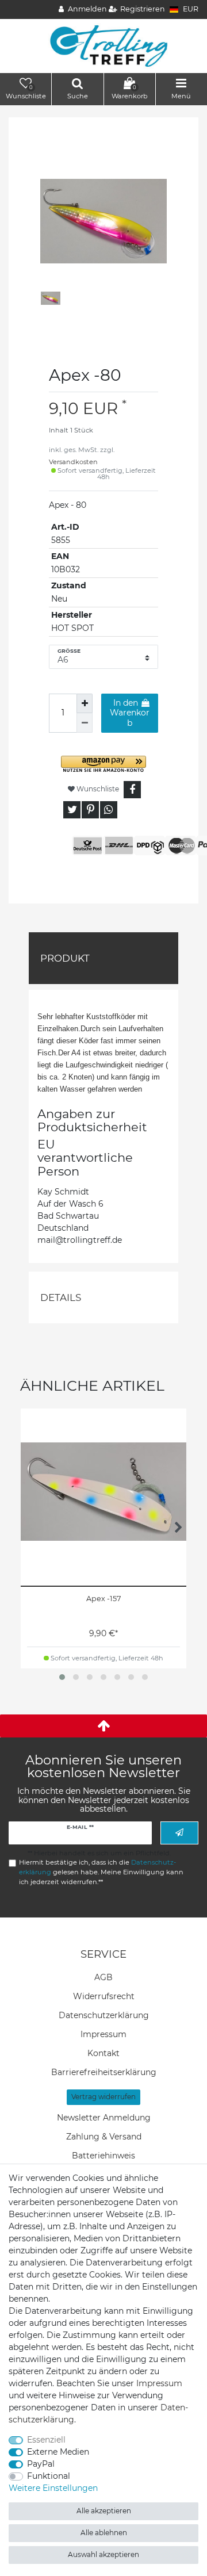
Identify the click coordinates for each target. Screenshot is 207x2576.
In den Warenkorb (130, 713)
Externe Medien (58, 2452)
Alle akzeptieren (104, 2511)
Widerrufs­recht (104, 1996)
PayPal (41, 2464)
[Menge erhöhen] (85, 703)
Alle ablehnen (104, 2533)
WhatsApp (109, 810)
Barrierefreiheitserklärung (104, 2072)
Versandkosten (73, 462)
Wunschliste (97, 789)
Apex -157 (103, 1599)
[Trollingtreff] (104, 45)
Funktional (49, 2476)
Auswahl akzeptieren (103, 2554)
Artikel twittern (72, 810)
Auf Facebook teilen (132, 790)
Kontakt (103, 2053)
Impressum (103, 2034)
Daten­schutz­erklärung (104, 2015)
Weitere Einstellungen (53, 2488)
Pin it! (90, 810)
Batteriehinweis (103, 2156)
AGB (103, 1977)
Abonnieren (179, 1833)
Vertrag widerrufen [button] (103, 2097)
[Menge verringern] (85, 723)
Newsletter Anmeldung (104, 2118)
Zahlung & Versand (104, 2137)
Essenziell (46, 2440)
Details (61, 1297)
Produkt (65, 958)
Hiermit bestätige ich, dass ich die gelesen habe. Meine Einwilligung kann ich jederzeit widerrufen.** (101, 1872)
